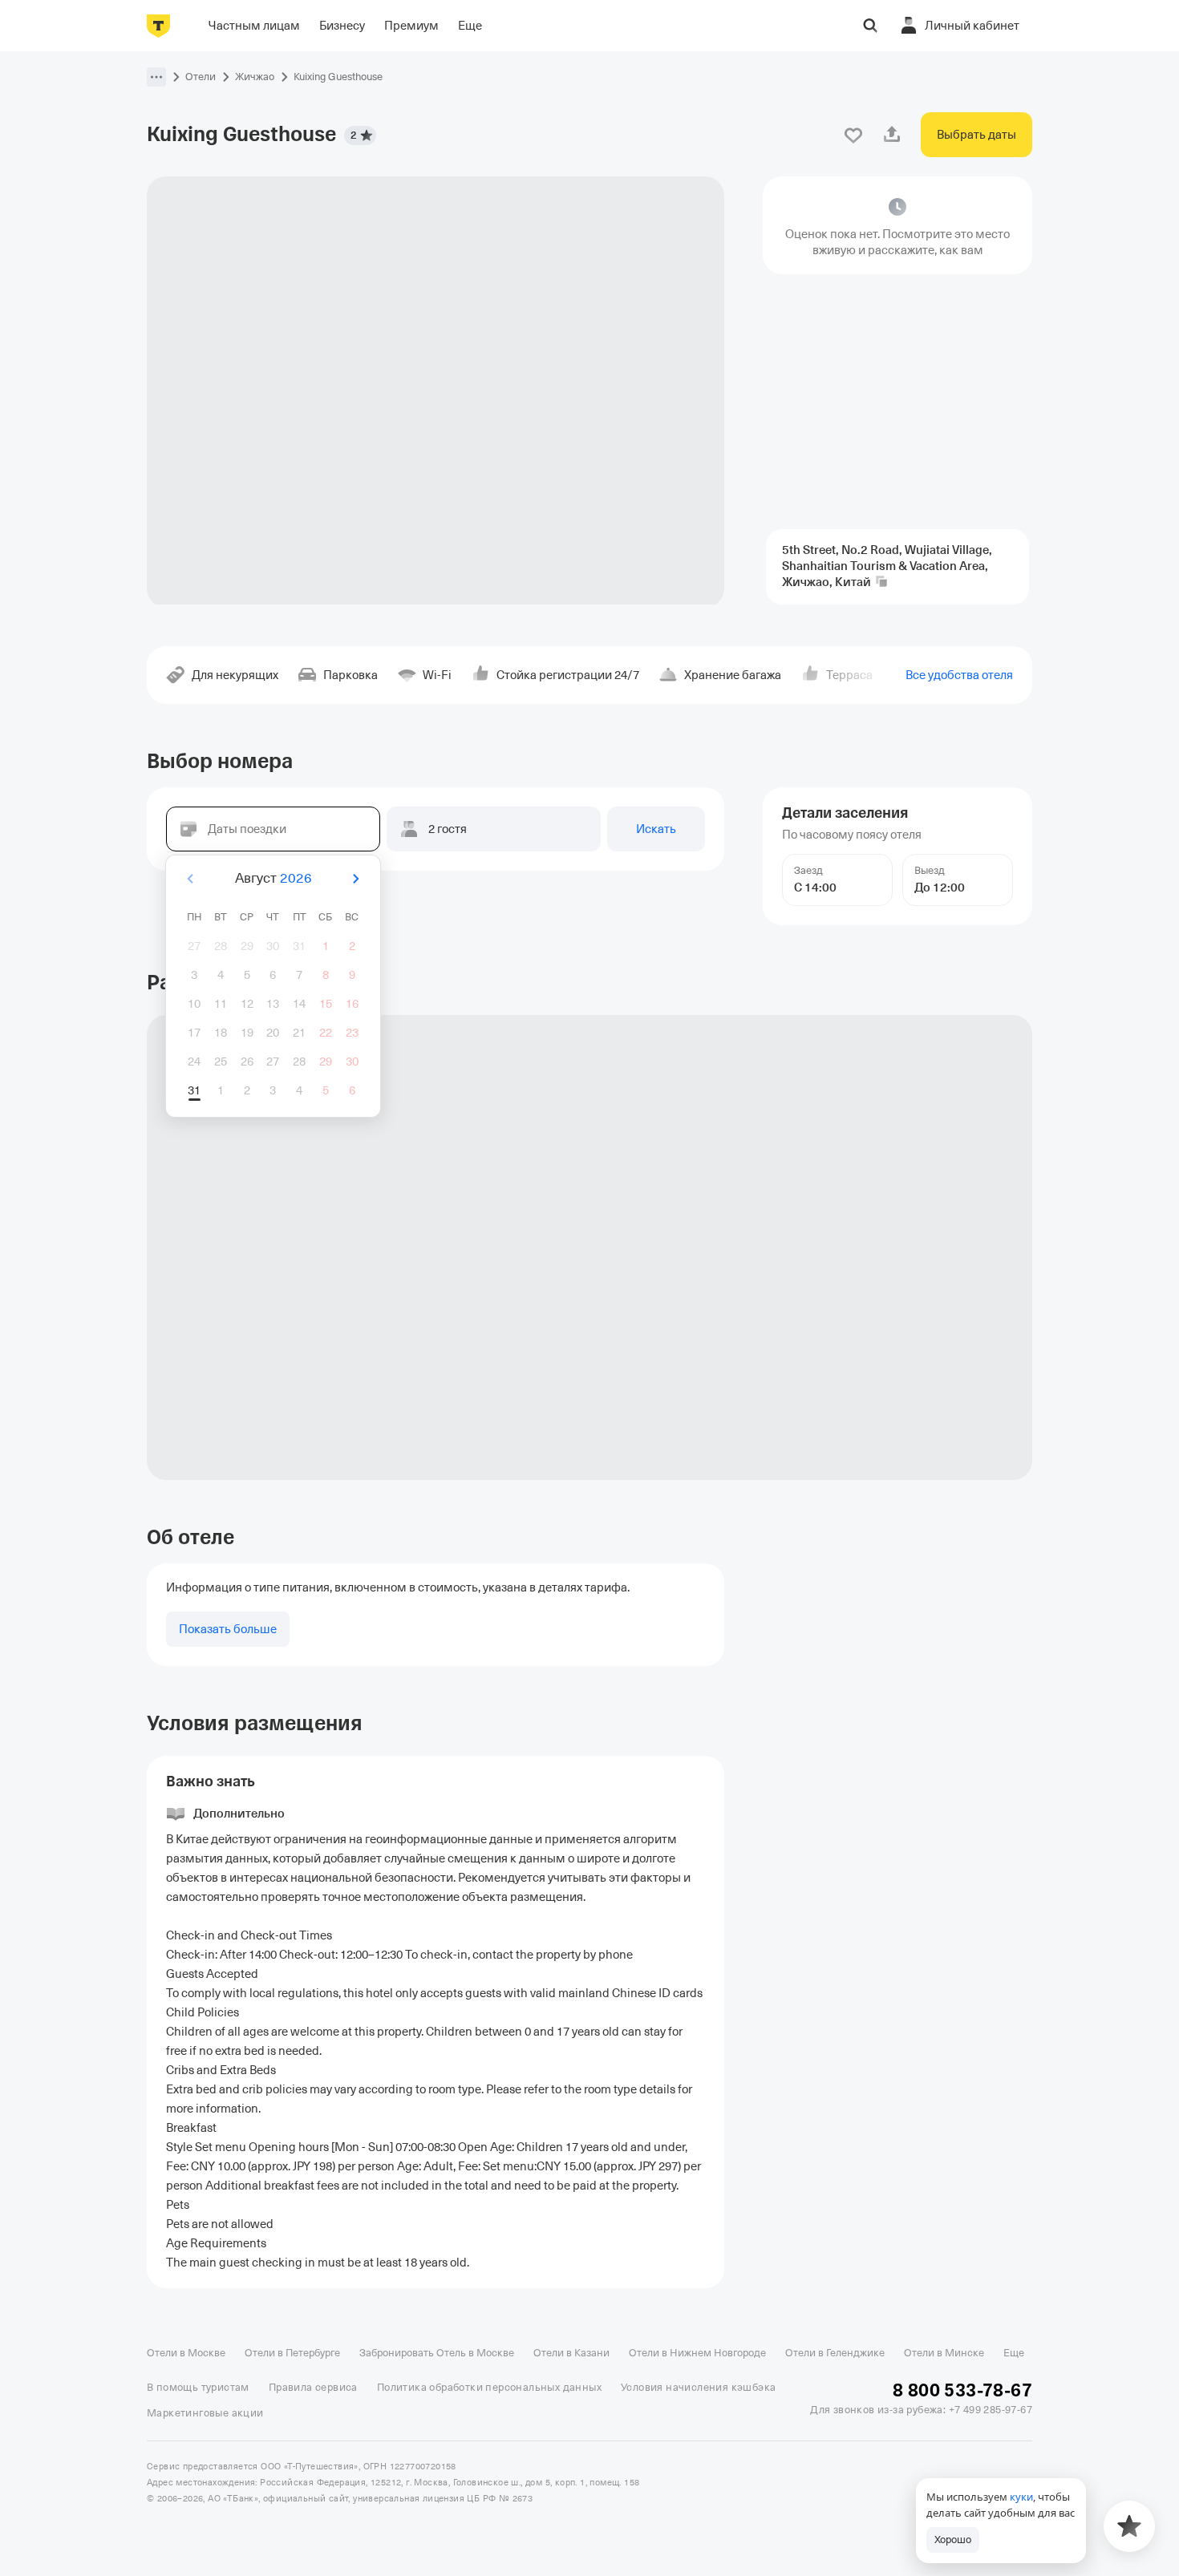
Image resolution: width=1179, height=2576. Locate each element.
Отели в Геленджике (835, 2353)
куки (1021, 2497)
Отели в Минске (944, 2353)
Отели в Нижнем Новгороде (697, 2353)
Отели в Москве (186, 2353)
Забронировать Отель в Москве (437, 2353)
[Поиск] (870, 26)
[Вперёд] (355, 879)
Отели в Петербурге (292, 2353)
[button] (156, 77)
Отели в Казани (571, 2353)
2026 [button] (296, 878)
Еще (1014, 2353)
